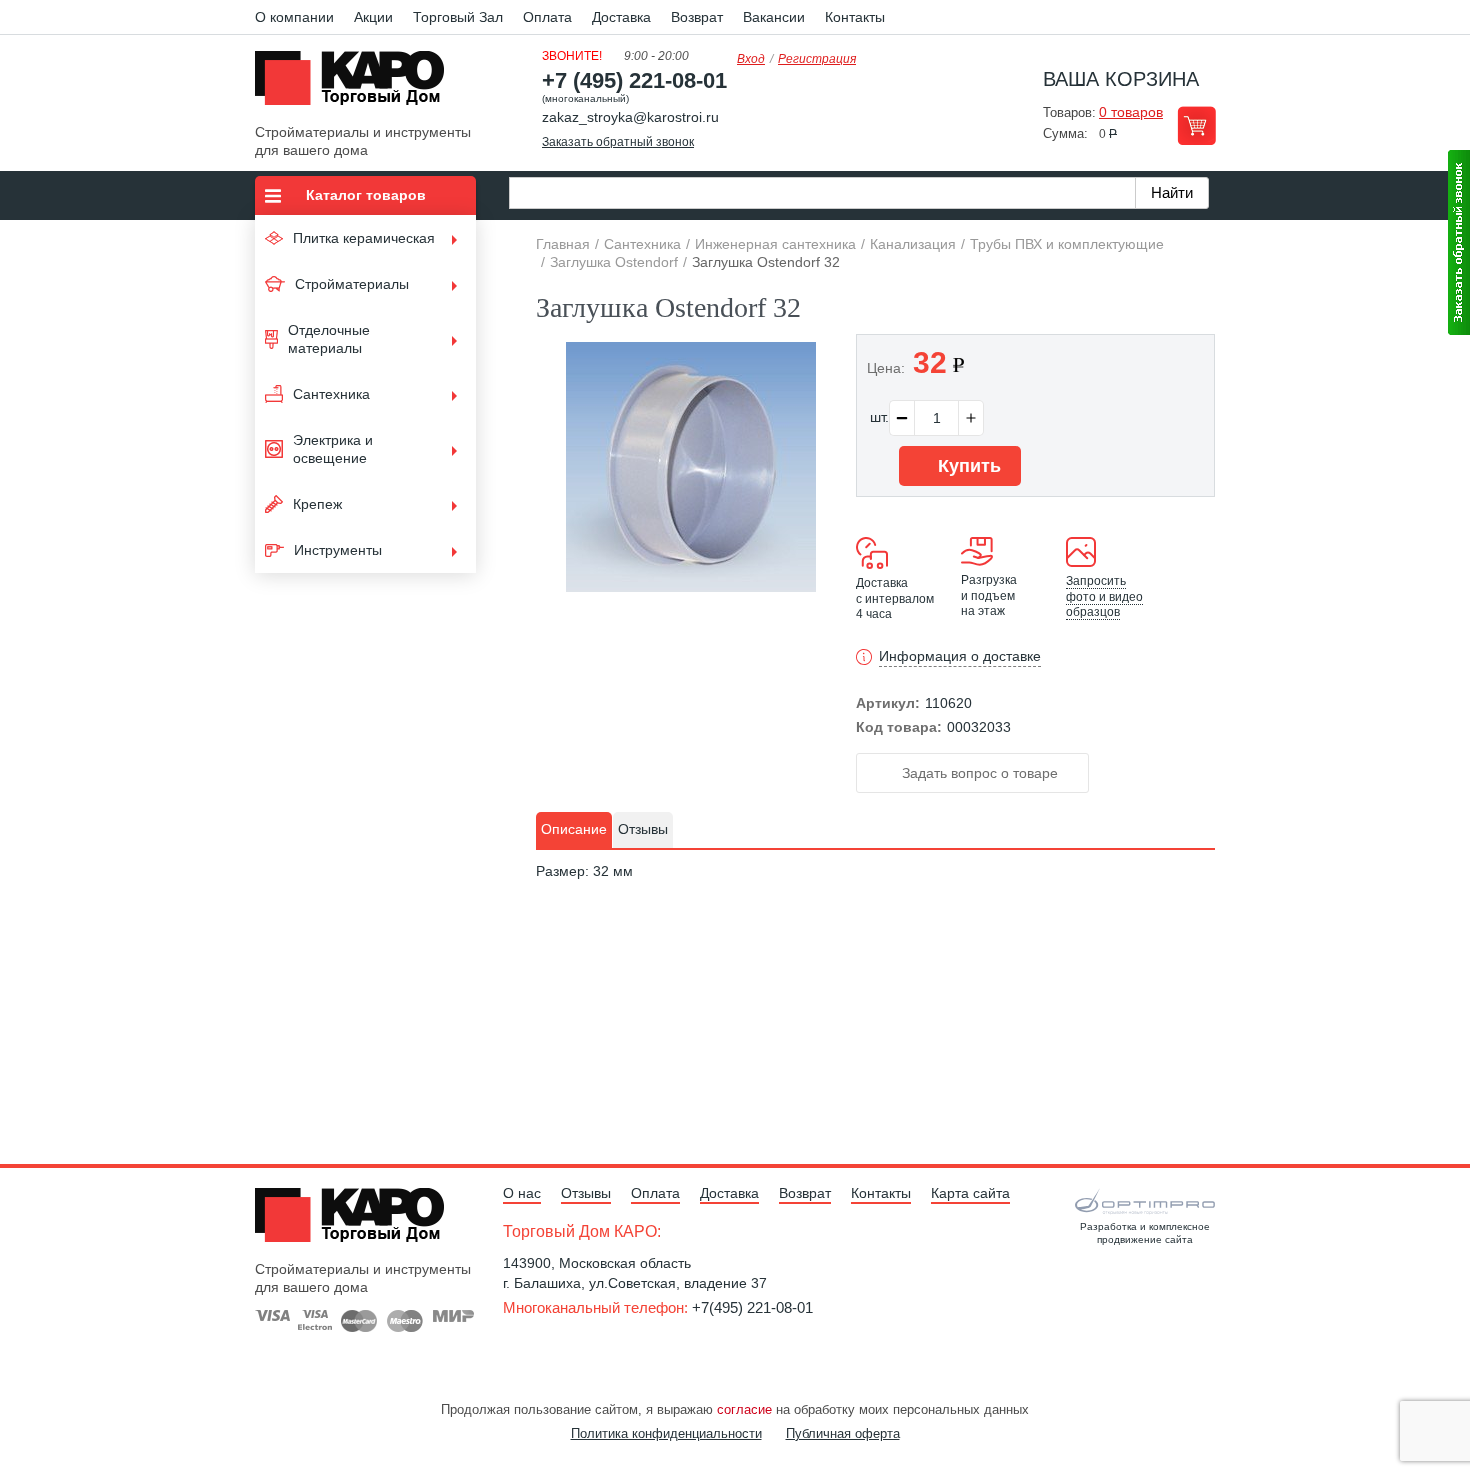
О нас (522, 1193)
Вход (751, 59)
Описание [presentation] (574, 829)
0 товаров (1131, 112)
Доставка (621, 17)
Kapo (357, 84)
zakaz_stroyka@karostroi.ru (630, 117)
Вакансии (774, 17)
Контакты (855, 17)
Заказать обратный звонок (618, 142)
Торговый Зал (458, 17)
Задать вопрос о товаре (978, 773)
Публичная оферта (843, 1433)
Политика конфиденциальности (666, 1433)
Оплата (547, 17)
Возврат (697, 17)
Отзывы (586, 1193)
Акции (373, 17)
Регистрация (817, 59)
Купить (967, 466)
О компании (294, 17)
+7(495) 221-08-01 (752, 1307)
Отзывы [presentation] (643, 829)
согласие (744, 1409)
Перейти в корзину (1196, 125)
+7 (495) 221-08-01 (634, 80)
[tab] (574, 830)
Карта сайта (970, 1193)
